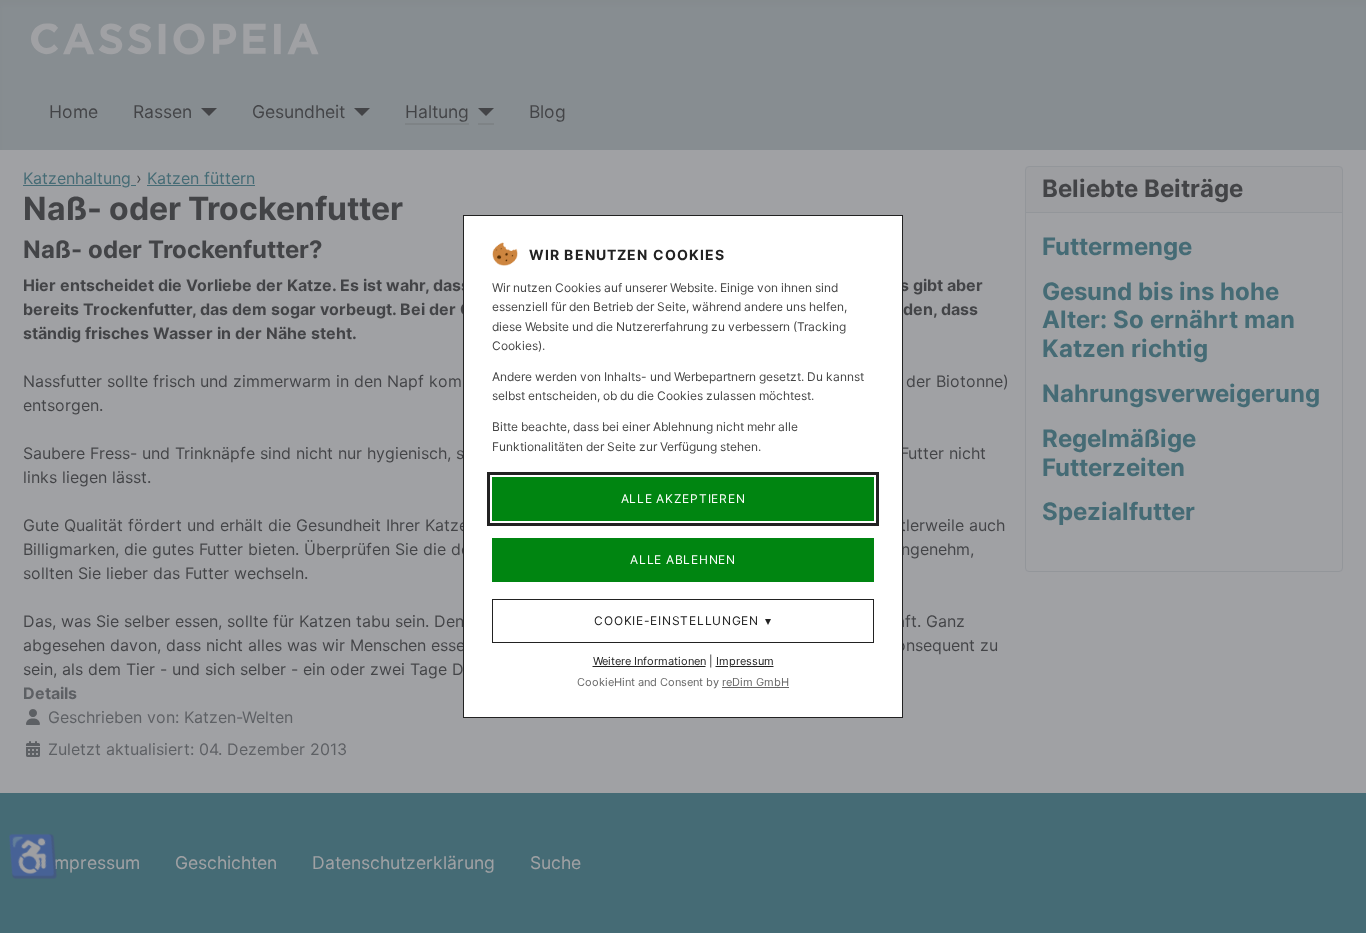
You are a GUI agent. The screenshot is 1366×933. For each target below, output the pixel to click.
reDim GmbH (755, 682)
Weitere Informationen (649, 661)
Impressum (745, 661)
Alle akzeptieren (683, 498)
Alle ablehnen (682, 559)
